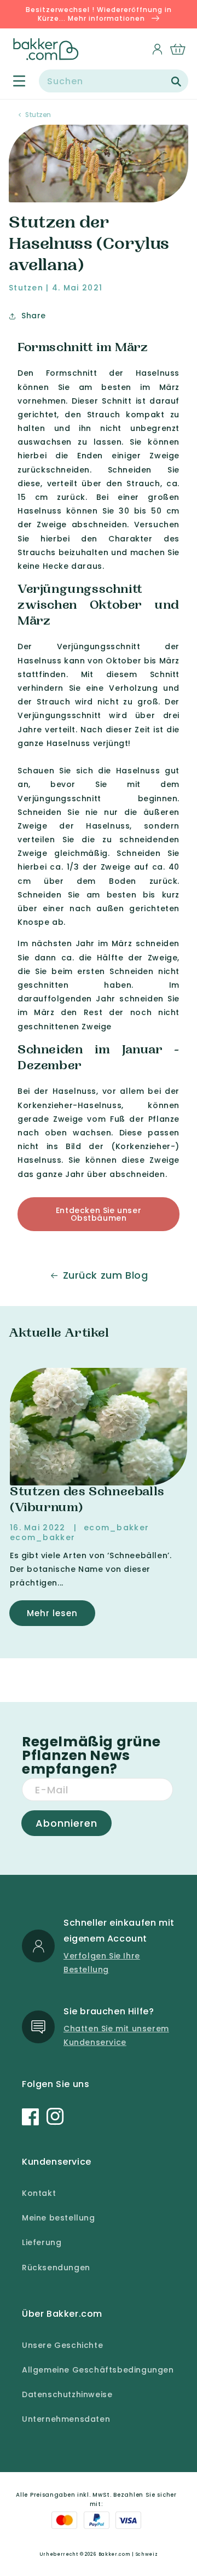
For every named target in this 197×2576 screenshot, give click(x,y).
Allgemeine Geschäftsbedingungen (98, 2370)
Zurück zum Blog (106, 1275)
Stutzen (38, 115)
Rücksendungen (56, 2268)
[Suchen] (176, 81)
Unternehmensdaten (66, 2419)
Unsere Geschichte (62, 2345)
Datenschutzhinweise (67, 2394)
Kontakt (39, 2193)
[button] (13, 81)
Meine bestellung (59, 2218)
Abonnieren (66, 1823)
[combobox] (114, 81)
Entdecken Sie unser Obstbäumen (99, 1214)
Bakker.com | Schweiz (128, 2554)
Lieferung (42, 2242)
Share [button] (34, 316)
